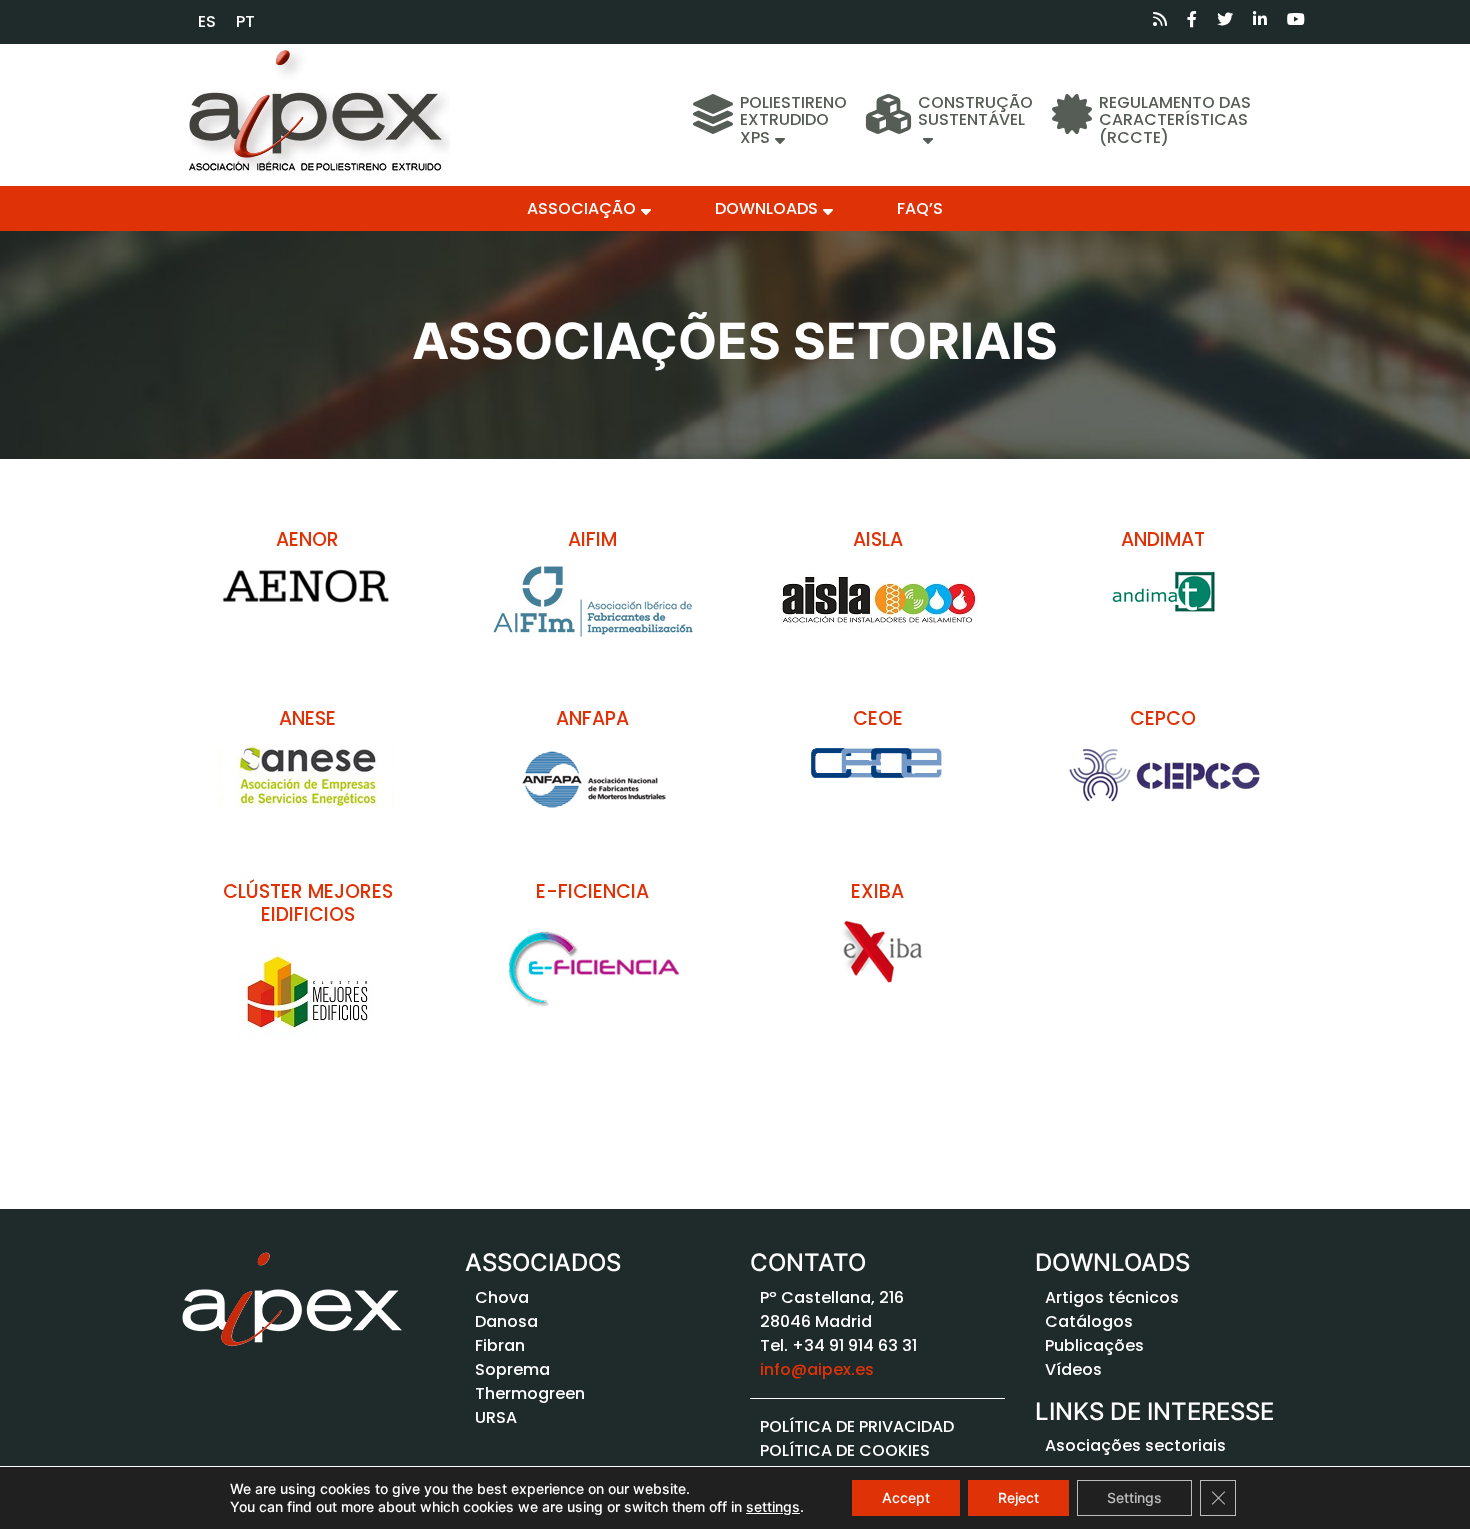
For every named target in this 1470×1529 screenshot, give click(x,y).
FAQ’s (920, 208)
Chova (502, 1297)
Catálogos (1089, 1321)
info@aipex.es (817, 1369)
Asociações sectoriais (1135, 1445)
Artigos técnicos (1112, 1297)
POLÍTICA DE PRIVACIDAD (857, 1426)
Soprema (512, 1369)
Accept (906, 1497)
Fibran (500, 1345)
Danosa (506, 1321)
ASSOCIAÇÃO (581, 208)
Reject (1018, 1497)
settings (773, 1506)
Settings (1134, 1497)
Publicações (1094, 1345)
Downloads (766, 208)
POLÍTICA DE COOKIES (845, 1450)
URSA (496, 1417)
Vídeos (1073, 1369)
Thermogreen (530, 1393)
